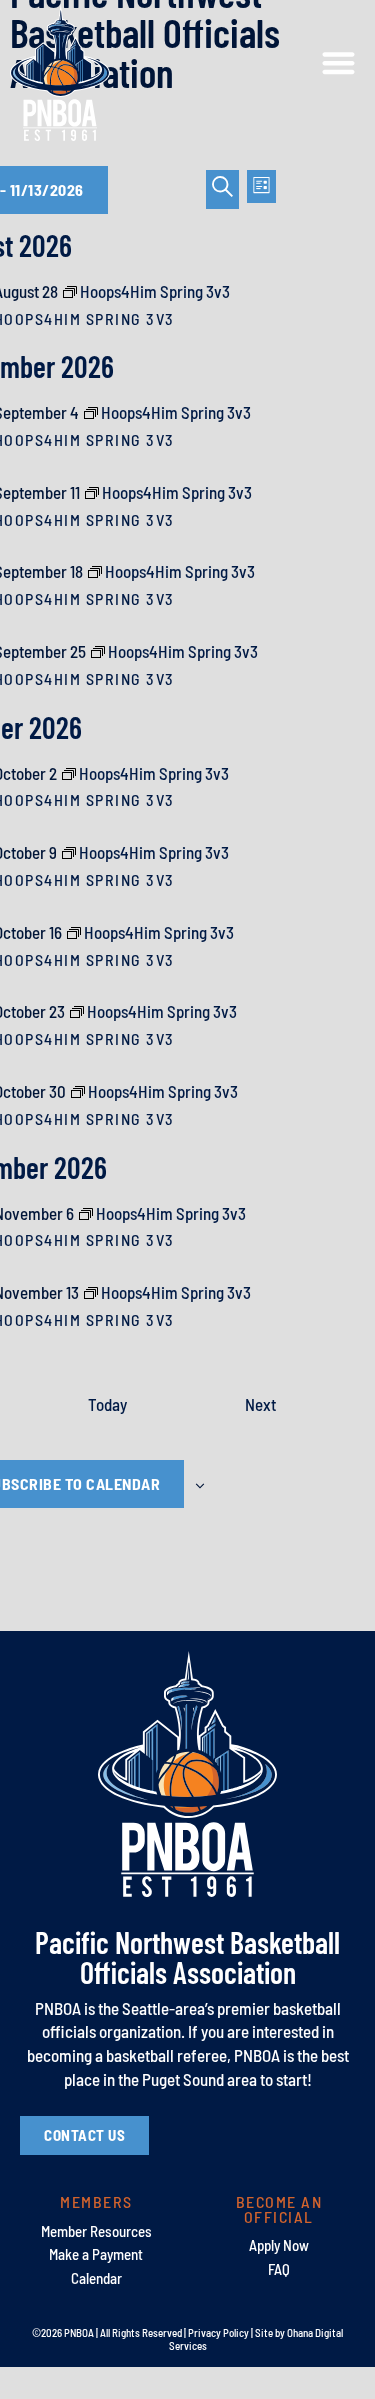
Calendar (96, 2278)
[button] (339, 63)
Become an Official (279, 2208)
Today (107, 1404)
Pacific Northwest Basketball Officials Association (187, 1957)
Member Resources (96, 2231)
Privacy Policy (218, 2332)
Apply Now (279, 2245)
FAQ (279, 2269)
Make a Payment (96, 2254)
